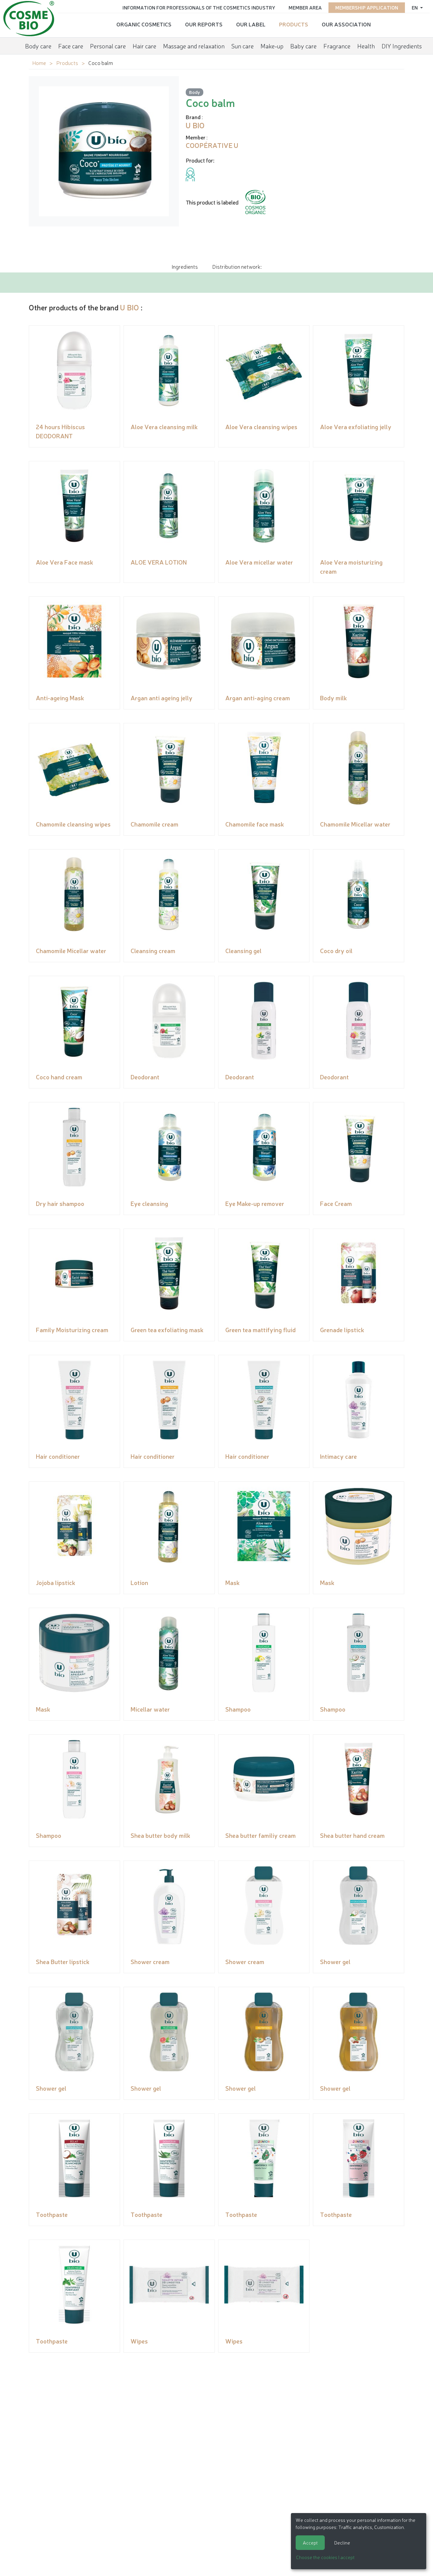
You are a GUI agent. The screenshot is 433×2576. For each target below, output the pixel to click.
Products (294, 24)
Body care (38, 46)
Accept (310, 2542)
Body (195, 92)
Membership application (367, 7)
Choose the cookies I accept (325, 2557)
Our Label (251, 24)
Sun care (243, 46)
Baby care (303, 46)
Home (39, 63)
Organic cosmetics (144, 24)
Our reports (204, 24)
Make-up (272, 46)
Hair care (144, 46)
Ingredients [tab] (185, 266)
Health (366, 46)
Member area (305, 7)
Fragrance (337, 46)
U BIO (130, 307)
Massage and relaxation (194, 46)
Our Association (346, 24)
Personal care (108, 46)
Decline (342, 2542)
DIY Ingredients (402, 46)
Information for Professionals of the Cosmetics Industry (199, 7)
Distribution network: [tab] (237, 266)
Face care (71, 46)
